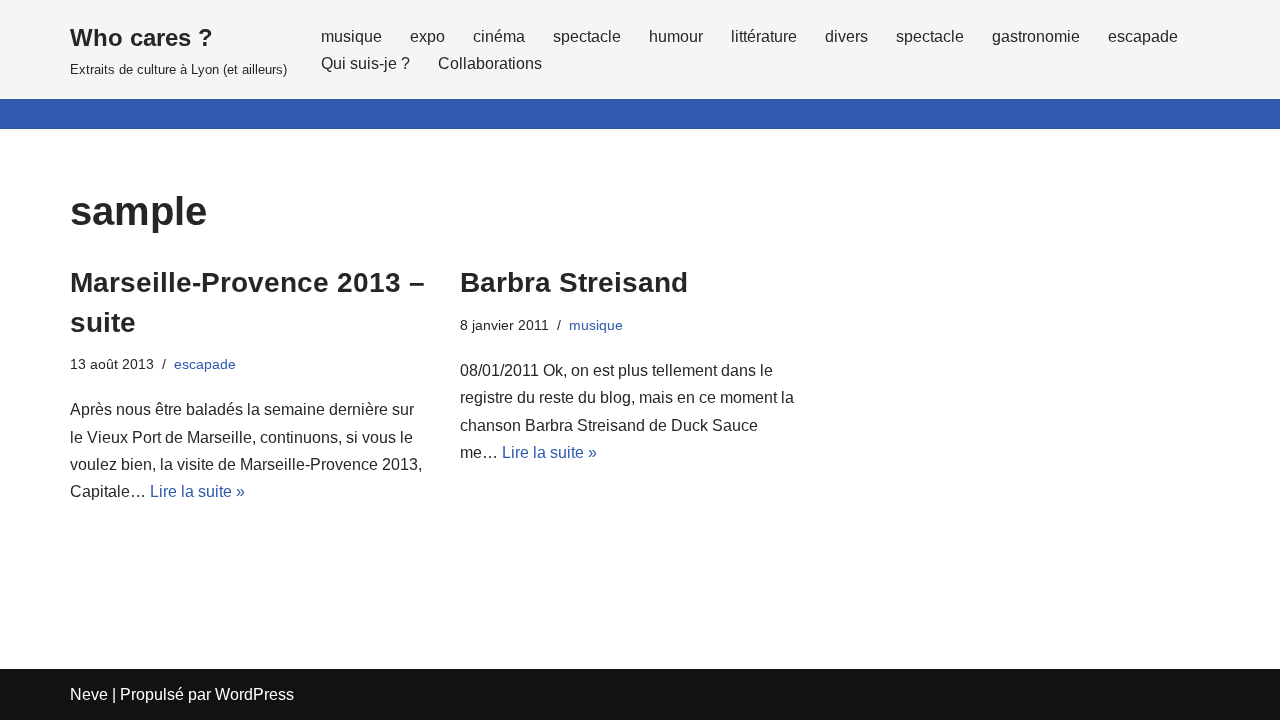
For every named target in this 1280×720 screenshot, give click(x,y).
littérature (764, 36)
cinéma (499, 36)
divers (846, 36)
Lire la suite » (197, 491)
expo (427, 36)
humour (676, 36)
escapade (1143, 36)
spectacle (587, 36)
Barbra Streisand (574, 282)
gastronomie (1036, 36)
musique (351, 36)
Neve (89, 694)
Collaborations (490, 63)
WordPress (254, 694)
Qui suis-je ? (365, 63)
